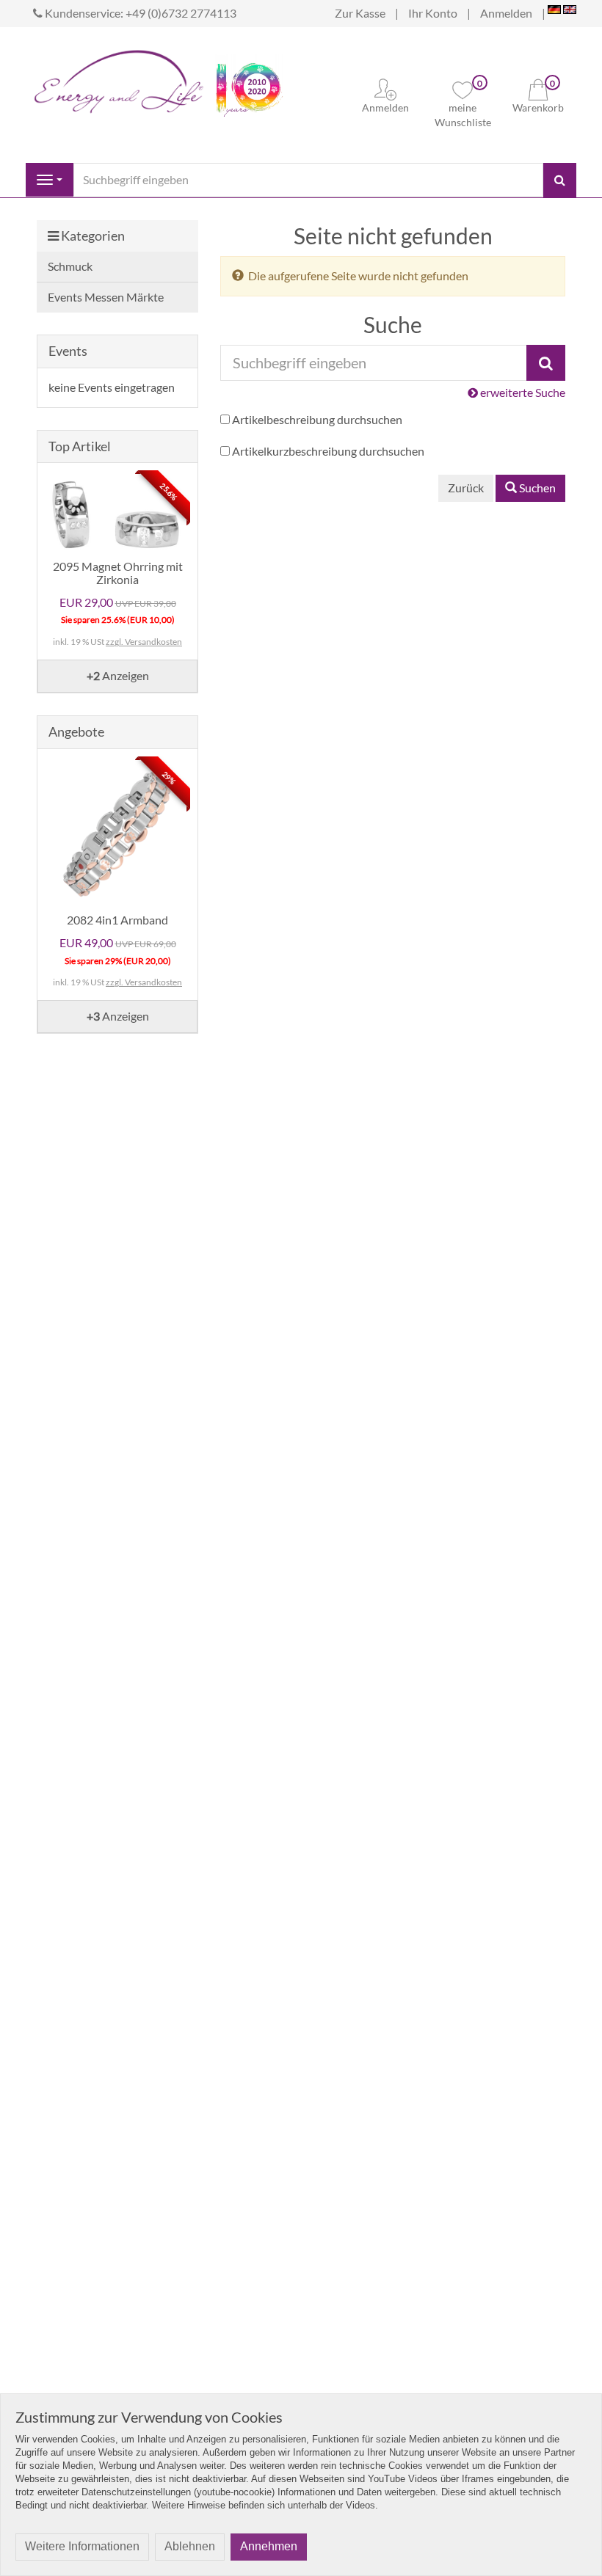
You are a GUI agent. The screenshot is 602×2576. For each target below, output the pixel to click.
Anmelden (506, 13)
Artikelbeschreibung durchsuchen (317, 419)
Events (68, 351)
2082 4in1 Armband (117, 920)
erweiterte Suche (522, 392)
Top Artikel (80, 446)
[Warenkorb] (538, 88)
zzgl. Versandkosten (144, 642)
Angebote (76, 731)
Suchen (536, 488)
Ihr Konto (433, 13)
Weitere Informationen (82, 2546)
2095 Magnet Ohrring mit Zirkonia (118, 573)
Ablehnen (190, 2546)
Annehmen (269, 2546)
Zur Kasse (360, 13)
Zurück (466, 488)
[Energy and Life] (119, 78)
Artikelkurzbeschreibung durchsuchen (328, 451)
